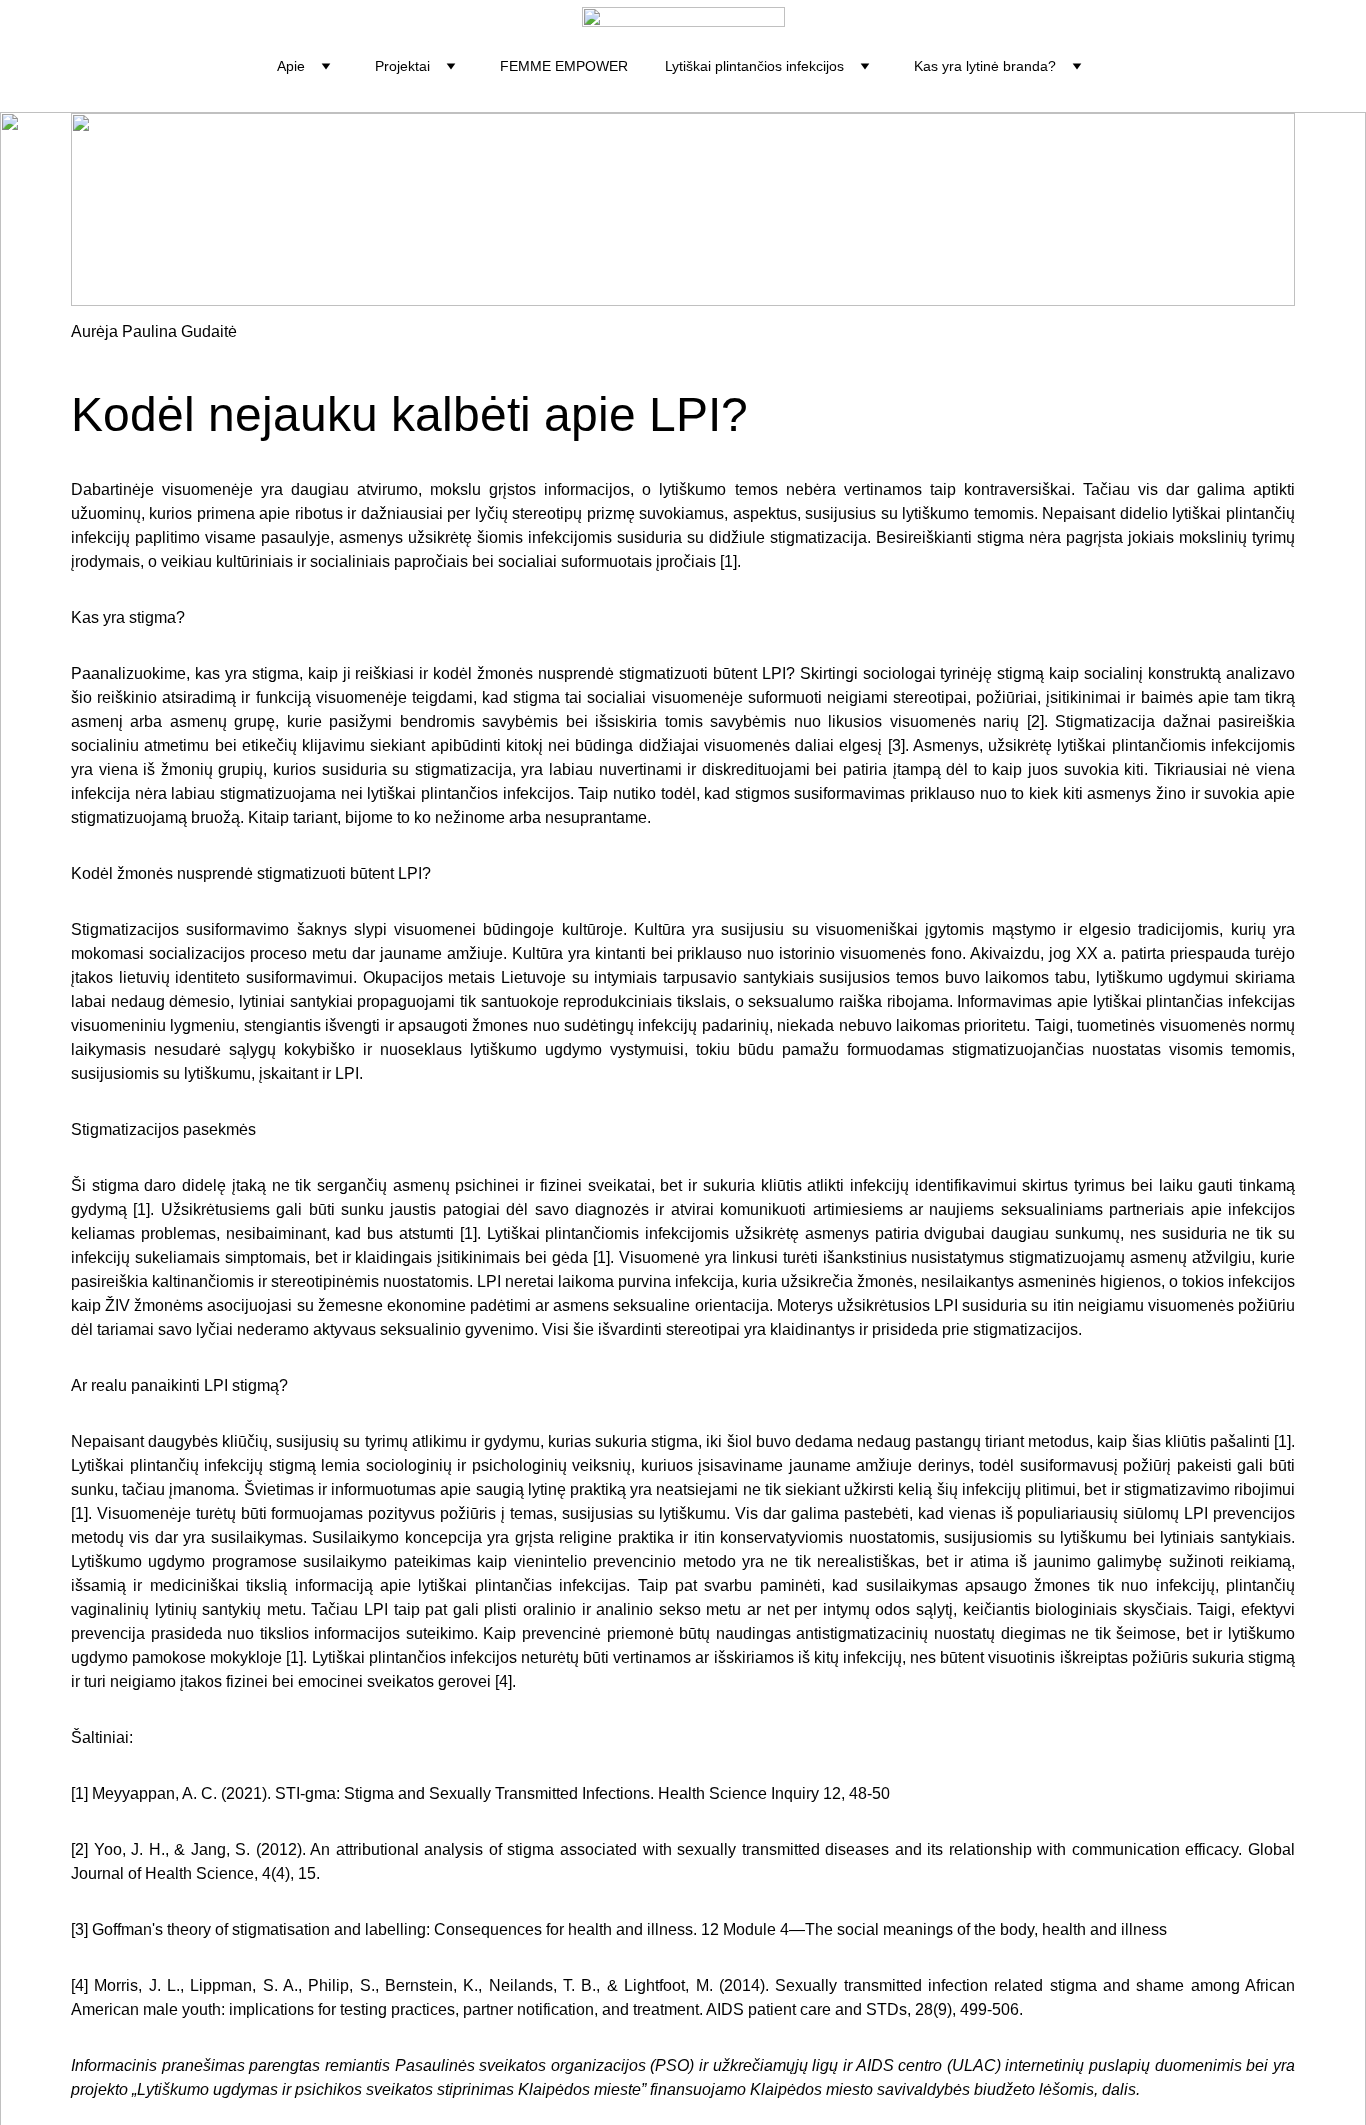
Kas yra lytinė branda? (985, 66)
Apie (291, 66)
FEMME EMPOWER (564, 66)
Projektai (402, 66)
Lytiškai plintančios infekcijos (754, 66)
